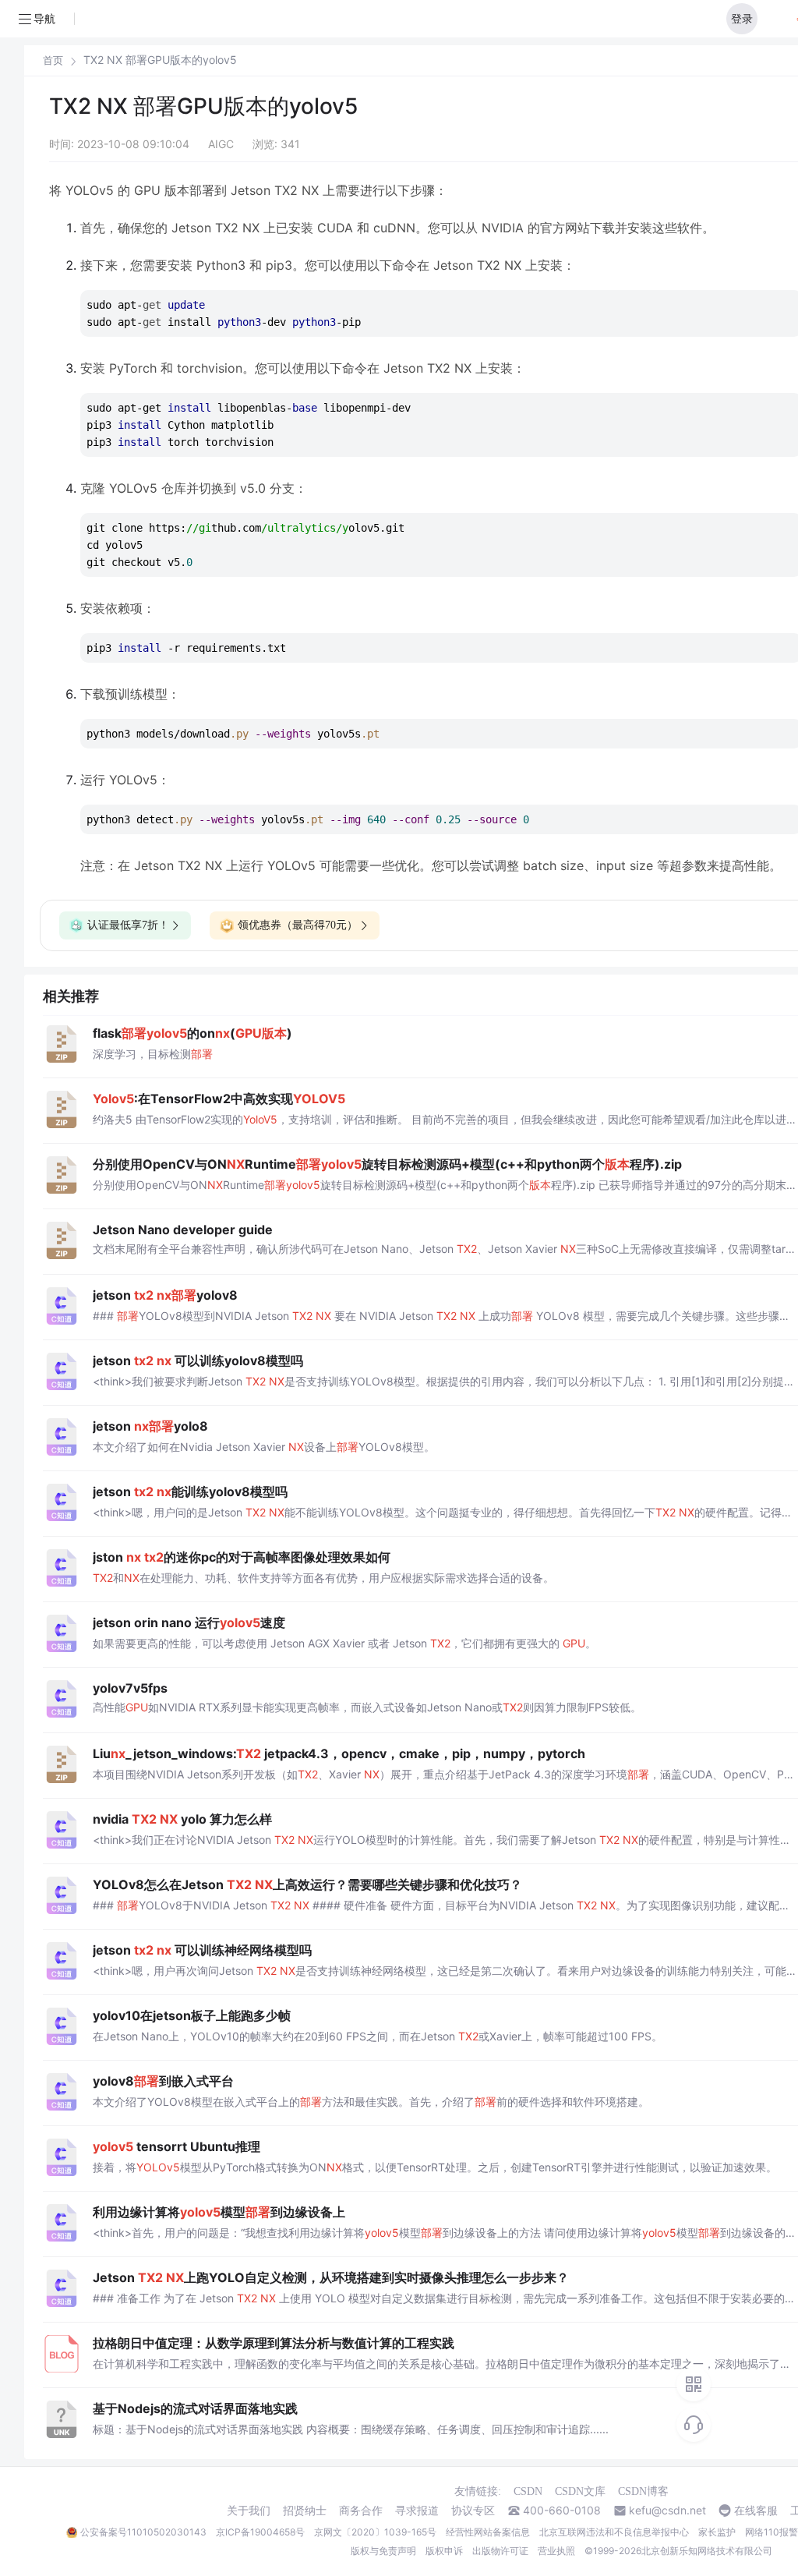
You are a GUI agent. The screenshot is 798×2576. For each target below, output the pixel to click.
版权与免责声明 (383, 2551)
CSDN (528, 2491)
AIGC (221, 144)
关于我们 (249, 2511)
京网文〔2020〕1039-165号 (375, 2532)
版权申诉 (444, 2551)
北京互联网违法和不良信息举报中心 (614, 2532)
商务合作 (361, 2511)
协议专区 (473, 2511)
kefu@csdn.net (667, 2511)
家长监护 (717, 2532)
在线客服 (756, 2511)
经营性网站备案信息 (488, 2532)
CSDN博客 (643, 2491)
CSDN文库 (580, 2491)
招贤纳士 (305, 2511)
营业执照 (556, 2551)
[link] (53, 60)
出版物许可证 (500, 2551)
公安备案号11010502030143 (143, 2532)
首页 (53, 60)
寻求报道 (417, 2511)
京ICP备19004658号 (260, 2532)
